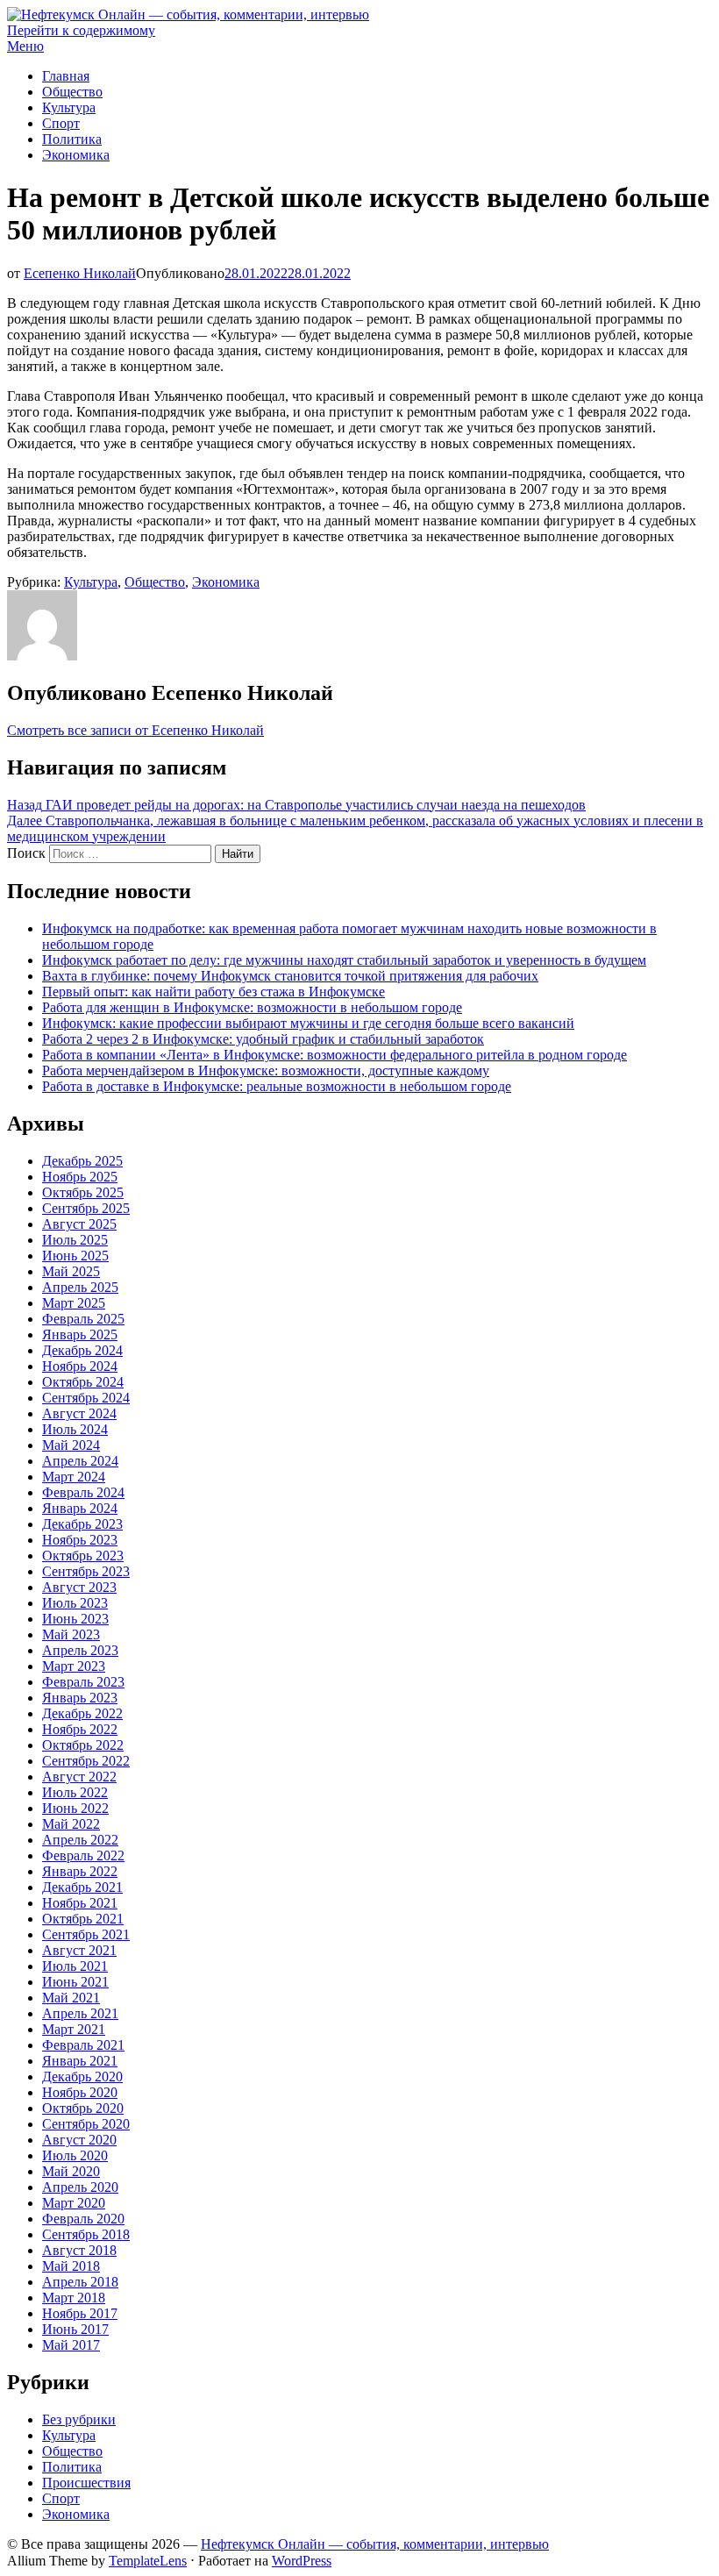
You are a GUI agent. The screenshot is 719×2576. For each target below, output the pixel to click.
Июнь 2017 (75, 2329)
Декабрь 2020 (82, 2076)
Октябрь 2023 (83, 1556)
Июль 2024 (75, 1429)
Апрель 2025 (80, 1287)
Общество (72, 92)
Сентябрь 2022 (86, 1761)
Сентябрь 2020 (86, 2124)
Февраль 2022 (83, 1855)
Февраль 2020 (83, 2219)
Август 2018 (79, 2250)
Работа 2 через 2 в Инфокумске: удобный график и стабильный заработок (263, 1039)
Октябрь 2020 (83, 2108)
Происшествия (86, 2483)
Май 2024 (71, 1445)
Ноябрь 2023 (80, 1540)
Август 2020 (79, 2140)
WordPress (302, 2561)
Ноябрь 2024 (80, 1366)
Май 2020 (71, 2171)
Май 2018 (71, 2266)
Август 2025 (79, 1224)
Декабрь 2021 (82, 1887)
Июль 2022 (75, 1792)
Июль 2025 (75, 1240)
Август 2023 (79, 1587)
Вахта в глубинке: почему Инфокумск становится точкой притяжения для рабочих (290, 976)
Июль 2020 (75, 2155)
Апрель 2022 (80, 1840)
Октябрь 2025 (83, 1192)
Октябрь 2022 (83, 1745)
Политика (72, 139)
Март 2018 (74, 2298)
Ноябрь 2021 (80, 1903)
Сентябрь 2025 (86, 1208)
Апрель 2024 (80, 1461)
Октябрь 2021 (83, 1919)
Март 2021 (74, 2029)
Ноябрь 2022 (80, 1729)
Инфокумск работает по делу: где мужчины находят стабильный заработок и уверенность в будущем (344, 960)
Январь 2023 (80, 1698)
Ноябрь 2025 (80, 1177)
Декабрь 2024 (82, 1350)
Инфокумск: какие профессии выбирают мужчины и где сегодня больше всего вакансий (308, 1023)
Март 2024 (74, 1477)
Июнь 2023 (75, 1619)
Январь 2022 (80, 1871)
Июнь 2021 (75, 1982)
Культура (69, 107)
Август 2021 (79, 1950)
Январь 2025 (80, 1334)
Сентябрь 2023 (86, 1571)
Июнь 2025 (75, 1256)
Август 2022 (79, 1777)
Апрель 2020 (80, 2187)
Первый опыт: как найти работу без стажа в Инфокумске (214, 992)
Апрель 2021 (80, 2013)
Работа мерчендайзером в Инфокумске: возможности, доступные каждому (266, 1070)
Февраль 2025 (83, 1319)
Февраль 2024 (83, 1492)
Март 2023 (74, 1666)
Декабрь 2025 (82, 1161)
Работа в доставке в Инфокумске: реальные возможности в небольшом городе (277, 1086)
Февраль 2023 (83, 1682)
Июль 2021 (75, 1966)
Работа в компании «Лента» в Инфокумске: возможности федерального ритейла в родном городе (335, 1055)
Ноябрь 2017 (80, 2313)
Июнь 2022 (75, 1808)
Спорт (61, 123)
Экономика (76, 155)
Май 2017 (71, 2345)
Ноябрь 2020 (80, 2092)
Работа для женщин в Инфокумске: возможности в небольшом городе (252, 1007)
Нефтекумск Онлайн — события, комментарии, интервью (375, 2544)
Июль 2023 (75, 1603)
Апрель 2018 (80, 2282)
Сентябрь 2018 (86, 2234)
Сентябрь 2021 (86, 1934)
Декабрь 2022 (82, 1713)
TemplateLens (148, 2561)
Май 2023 (71, 1634)
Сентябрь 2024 (86, 1398)
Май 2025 (71, 1271)
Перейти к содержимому (81, 30)
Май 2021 (71, 1998)
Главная (66, 76)
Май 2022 (71, 1824)
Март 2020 (74, 2203)
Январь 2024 (80, 1508)
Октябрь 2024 (83, 1382)
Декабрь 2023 (82, 1524)
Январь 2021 (80, 2061)
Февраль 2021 (83, 2045)
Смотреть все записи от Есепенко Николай (135, 730)
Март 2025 (74, 1303)
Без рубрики (79, 2419)
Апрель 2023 (80, 1650)
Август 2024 (79, 1413)
